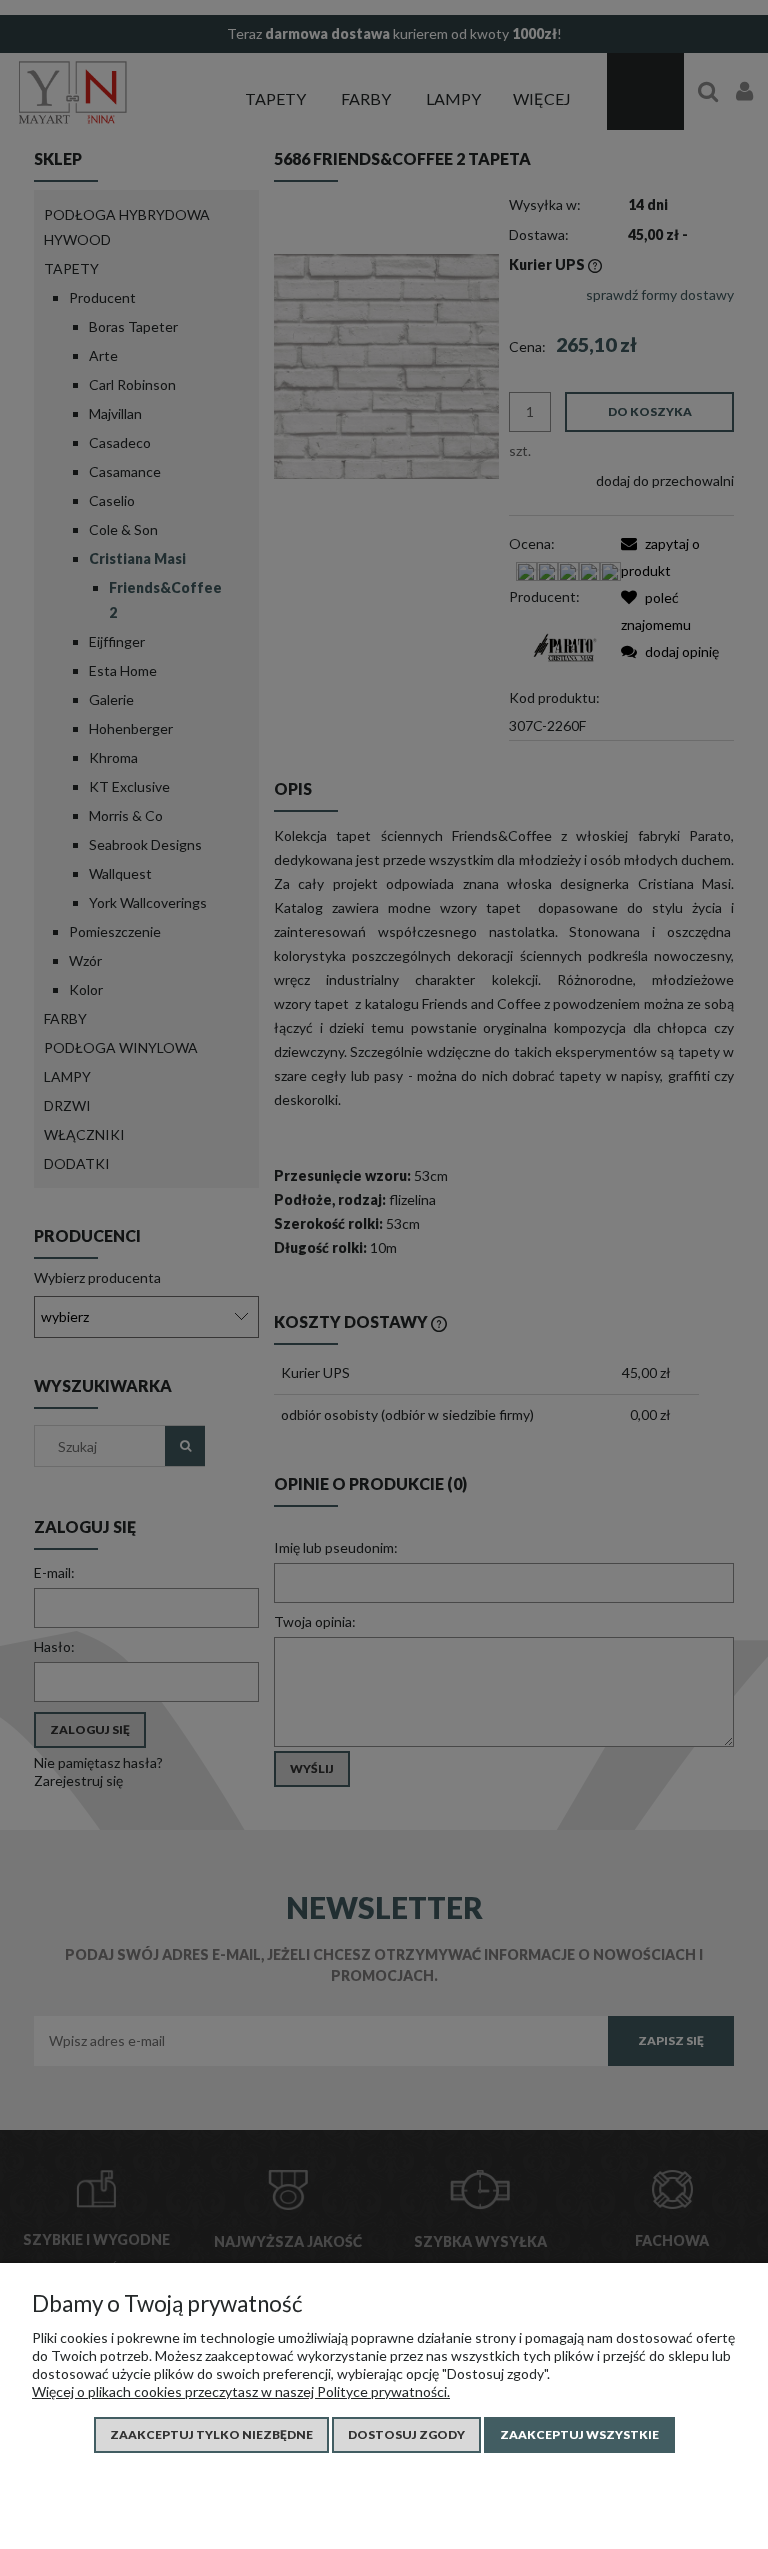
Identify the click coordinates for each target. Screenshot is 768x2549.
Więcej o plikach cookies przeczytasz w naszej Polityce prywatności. (241, 2391)
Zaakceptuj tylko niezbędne (211, 2434)
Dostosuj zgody (406, 2434)
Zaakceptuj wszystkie (579, 2434)
